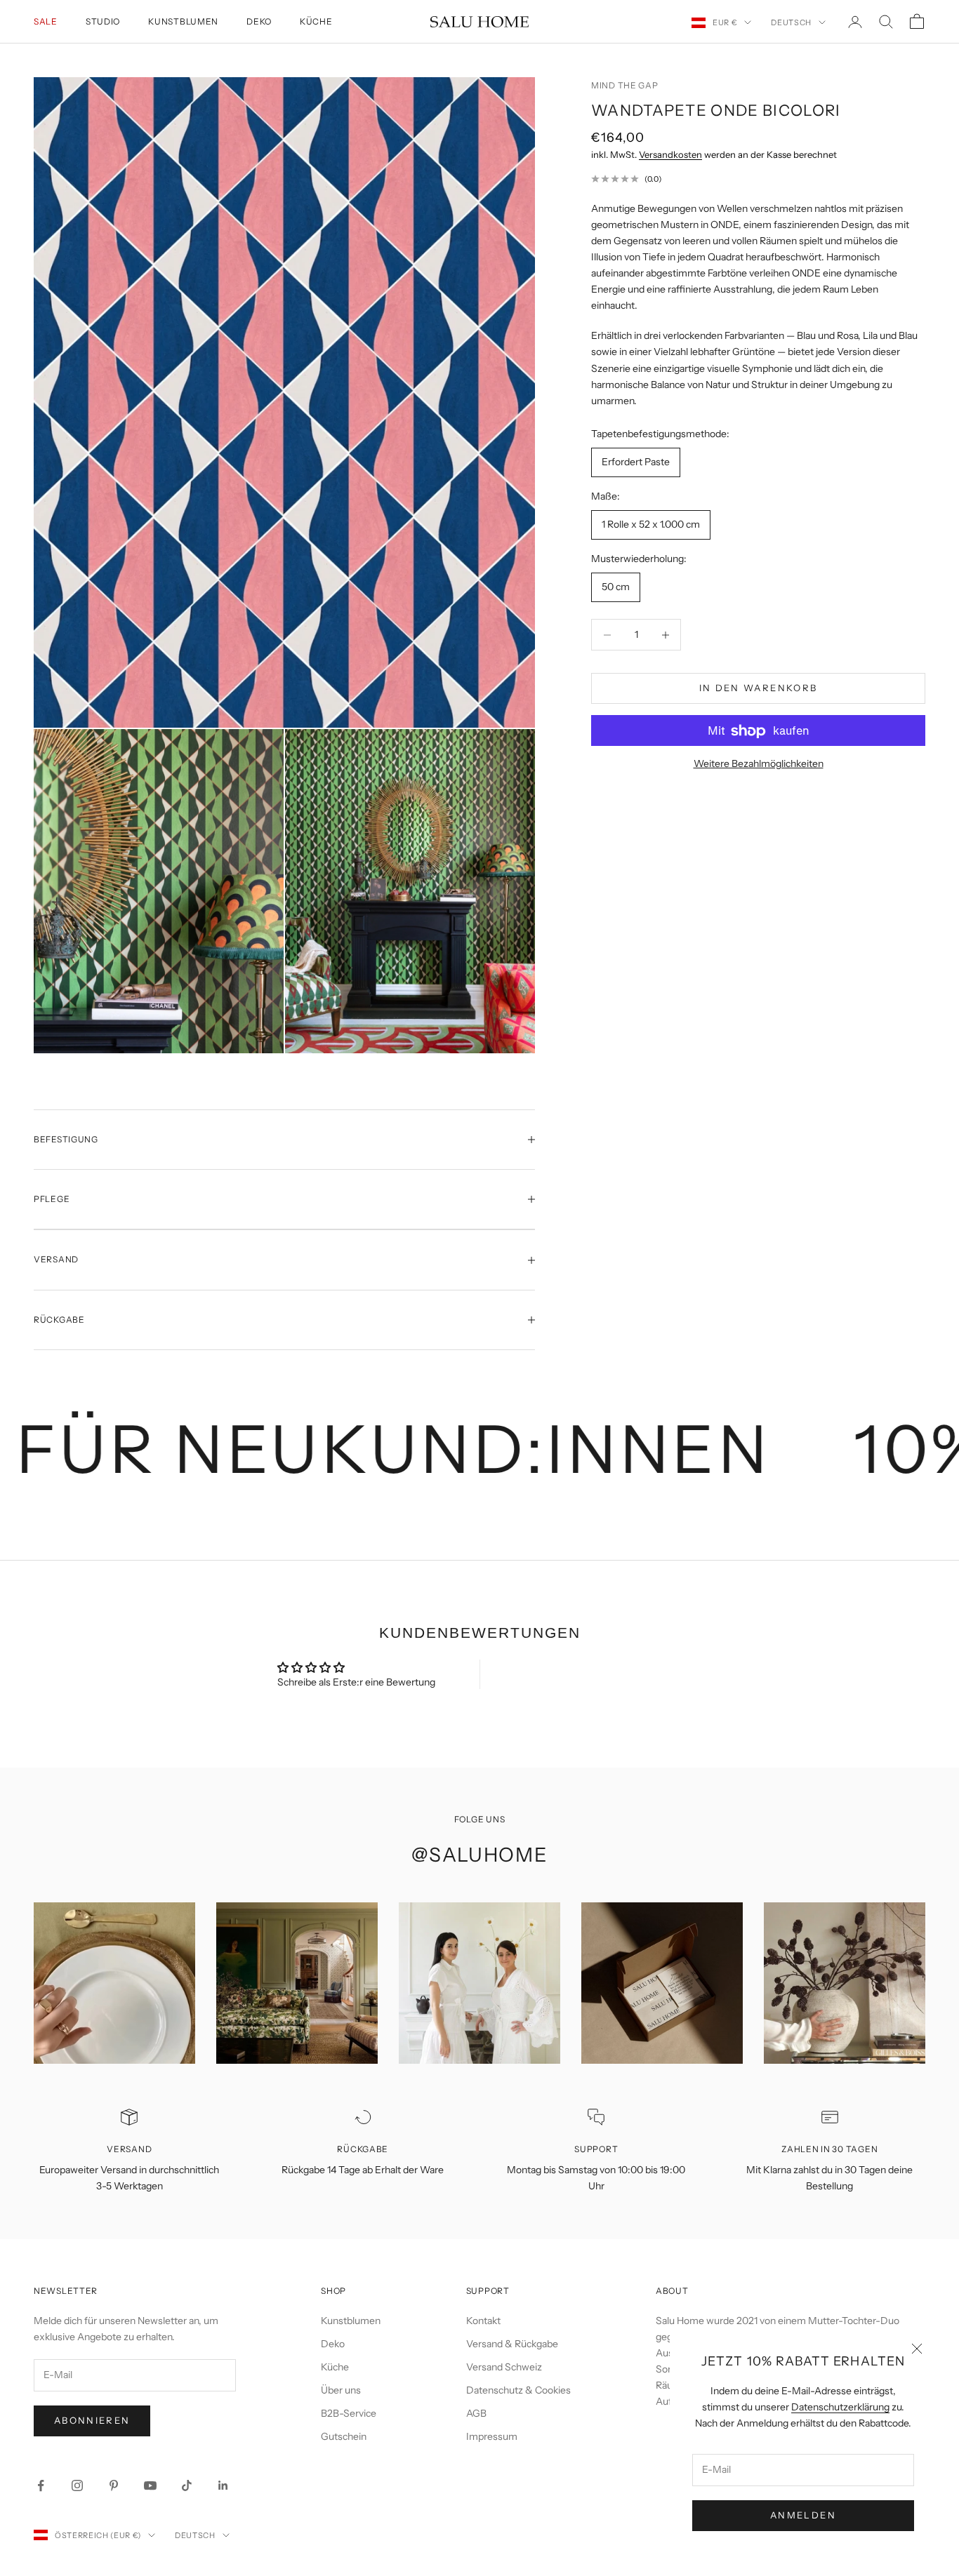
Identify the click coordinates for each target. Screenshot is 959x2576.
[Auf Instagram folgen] (77, 2485)
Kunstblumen (183, 21)
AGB (476, 2413)
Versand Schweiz (504, 2367)
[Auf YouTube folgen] (150, 2485)
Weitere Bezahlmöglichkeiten (759, 764)
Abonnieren (92, 2420)
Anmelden (803, 2515)
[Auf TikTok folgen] (187, 2485)
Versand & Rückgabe (512, 2344)
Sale (46, 21)
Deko (259, 21)
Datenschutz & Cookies (518, 2390)
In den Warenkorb (758, 688)
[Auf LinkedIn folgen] (223, 2485)
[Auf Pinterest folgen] (114, 2485)
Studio (103, 21)
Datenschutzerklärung (840, 2407)
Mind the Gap (625, 85)
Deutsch (791, 22)
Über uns (341, 2390)
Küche (316, 21)
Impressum (492, 2436)
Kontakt (483, 2321)
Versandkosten (670, 155)
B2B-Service (349, 2413)
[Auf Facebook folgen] (41, 2485)
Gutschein (344, 2436)
